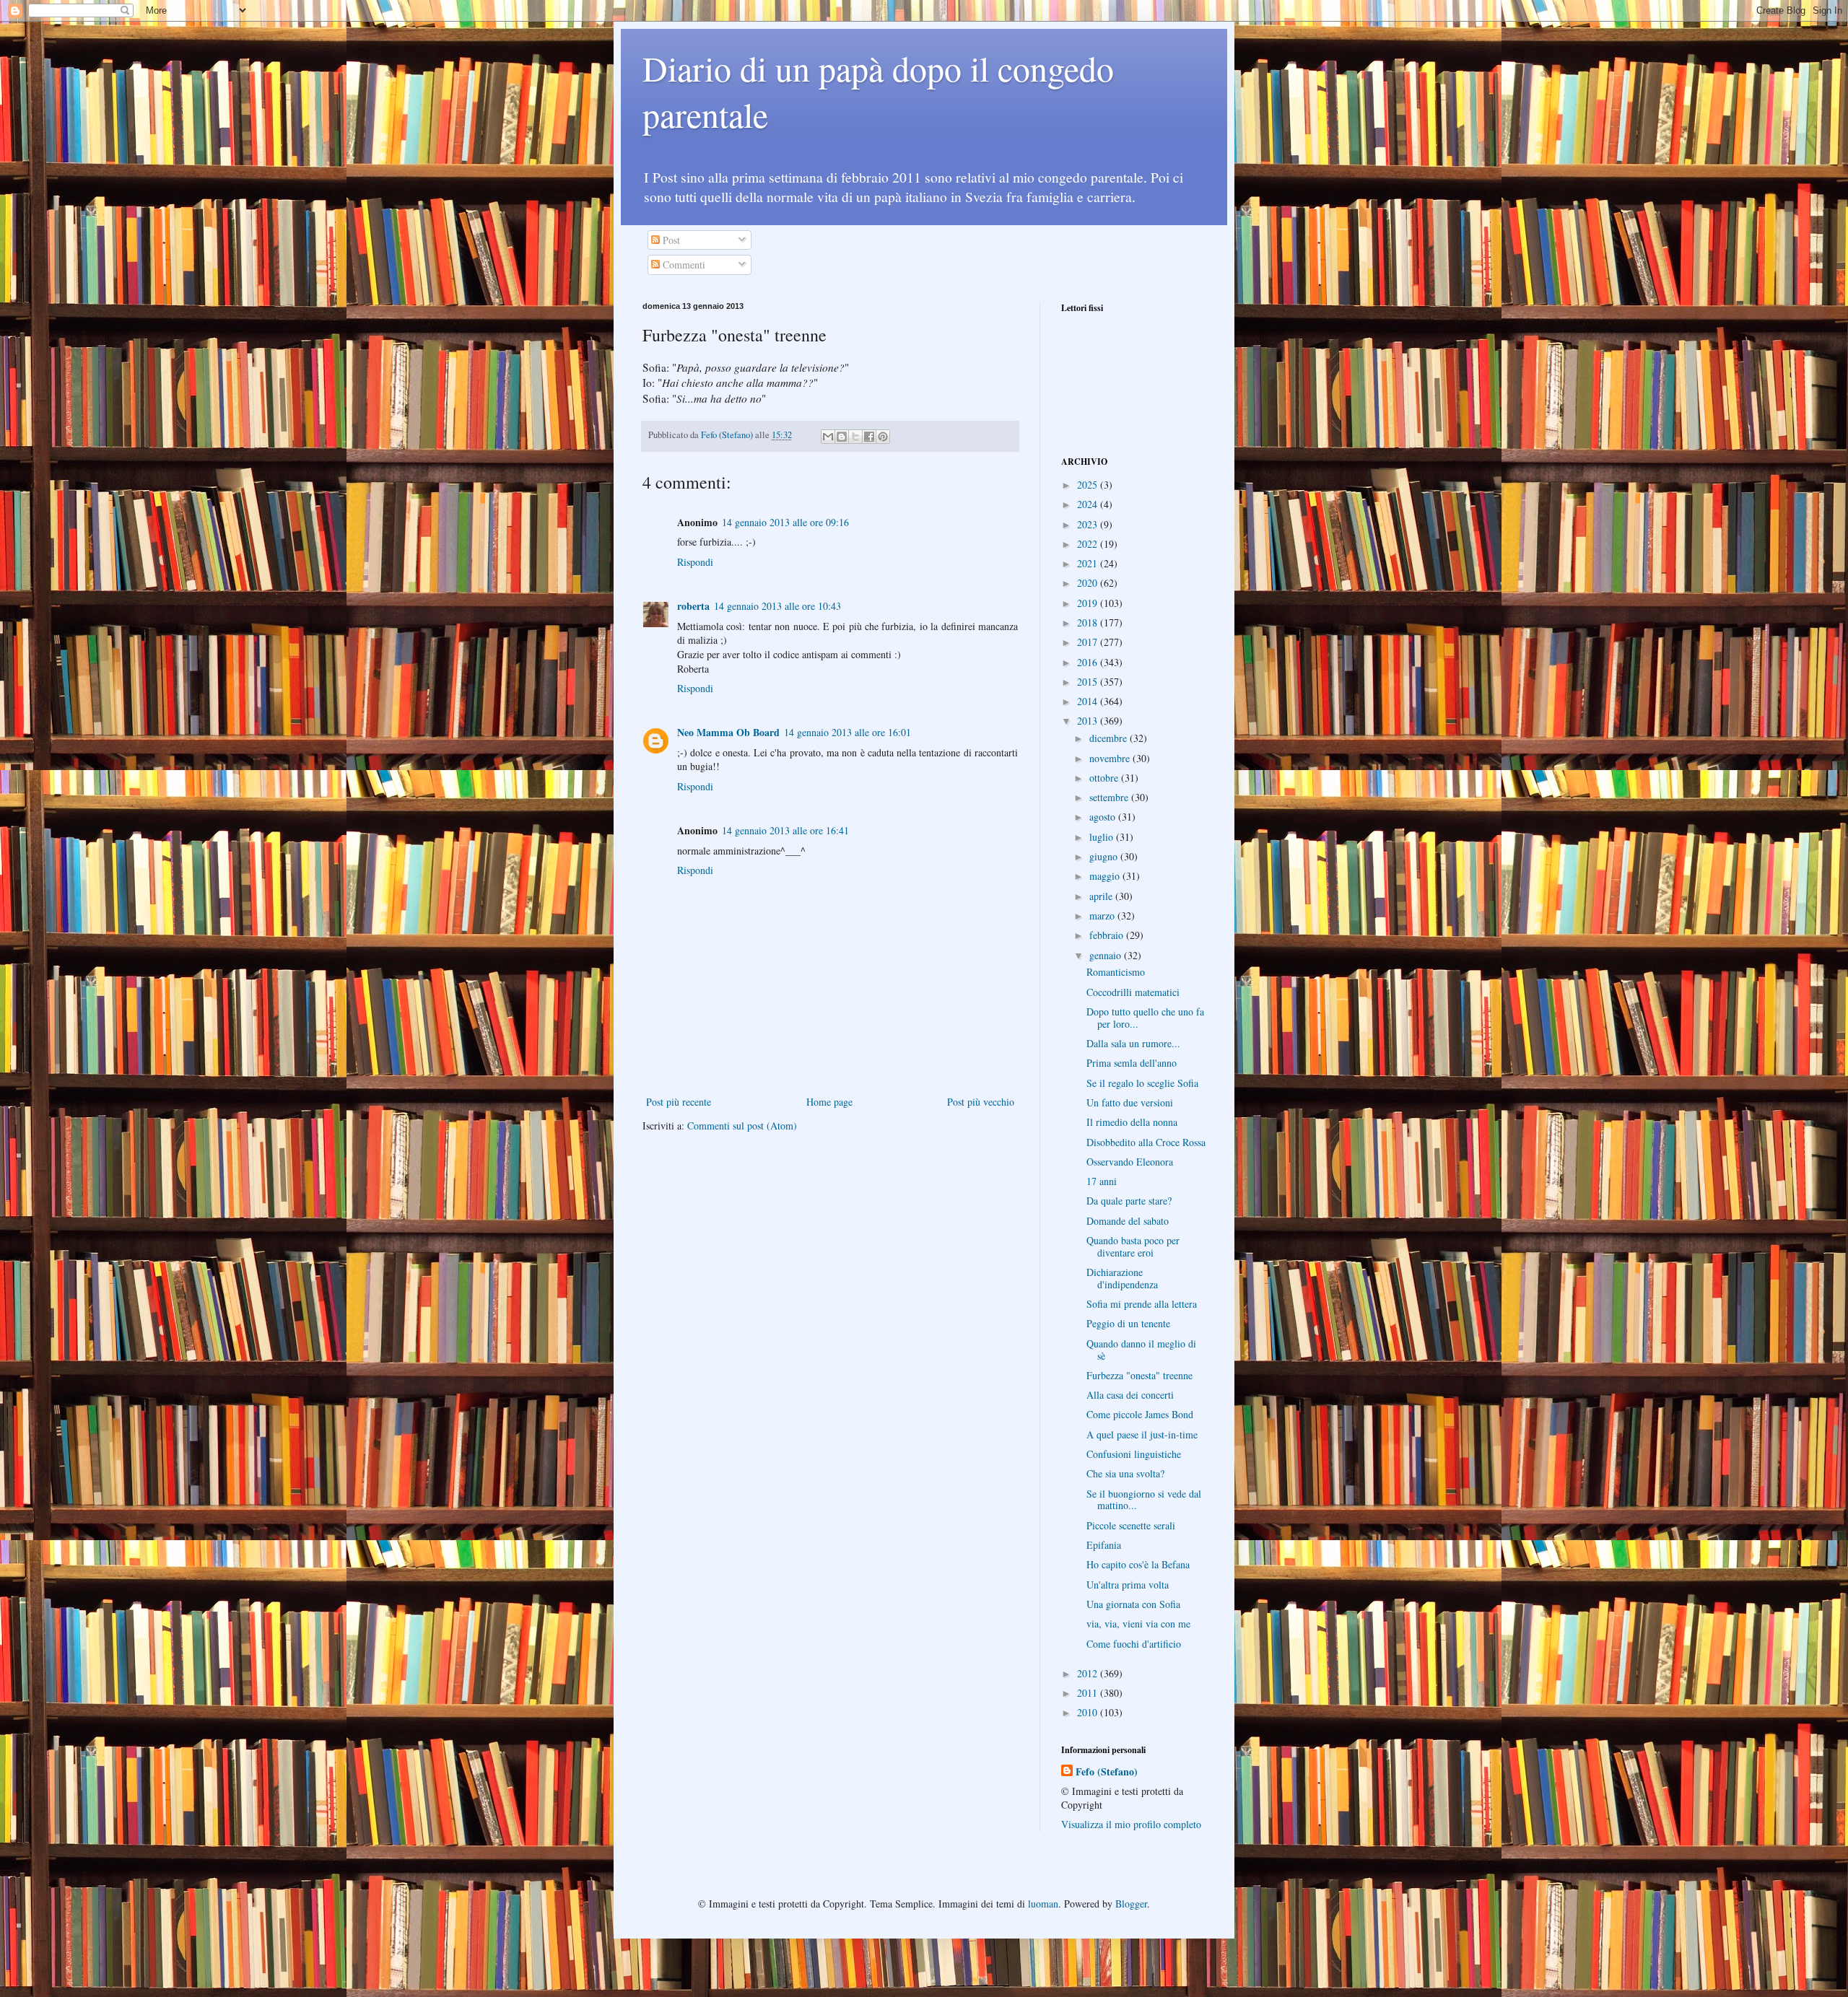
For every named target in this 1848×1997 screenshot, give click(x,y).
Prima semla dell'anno (1132, 1063)
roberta (693, 606)
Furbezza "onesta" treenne (1139, 1375)
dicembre (1110, 738)
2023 (1089, 524)
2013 (1089, 721)
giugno (1105, 856)
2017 (1089, 642)
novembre (1111, 758)
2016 (1089, 662)
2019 (1089, 603)
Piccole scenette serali (1131, 1525)
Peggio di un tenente (1128, 1323)
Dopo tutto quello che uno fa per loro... (1145, 1018)
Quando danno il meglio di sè (1141, 1350)
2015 (1089, 682)
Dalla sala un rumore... (1133, 1043)
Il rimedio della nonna (1132, 1122)
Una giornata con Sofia (1133, 1604)
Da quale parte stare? (1129, 1201)
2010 (1089, 1712)
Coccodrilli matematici (1133, 992)
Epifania (1104, 1545)
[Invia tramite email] (828, 437)
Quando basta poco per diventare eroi (1133, 1246)
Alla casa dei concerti (1130, 1395)
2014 (1089, 701)
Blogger (1131, 1904)
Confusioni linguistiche (1134, 1454)
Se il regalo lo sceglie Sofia (1142, 1083)
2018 (1089, 622)
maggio (1106, 876)
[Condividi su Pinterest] (883, 437)
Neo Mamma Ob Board (728, 732)
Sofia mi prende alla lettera (1142, 1304)
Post (670, 240)
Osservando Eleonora (1130, 1162)
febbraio (1108, 935)
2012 (1089, 1673)
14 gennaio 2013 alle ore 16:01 (847, 732)
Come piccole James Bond (1140, 1414)
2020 (1089, 583)
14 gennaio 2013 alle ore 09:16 (785, 522)
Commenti (683, 265)
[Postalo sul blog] (842, 437)
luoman (1043, 1904)
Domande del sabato (1128, 1221)
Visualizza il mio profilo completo (1131, 1824)
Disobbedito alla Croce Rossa (1146, 1142)
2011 (1089, 1693)
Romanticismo (1116, 972)
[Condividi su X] (855, 437)
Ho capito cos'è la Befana (1138, 1564)
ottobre (1105, 778)
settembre (1110, 797)
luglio (1103, 837)
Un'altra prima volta (1128, 1585)
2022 (1089, 544)
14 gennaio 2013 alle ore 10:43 (777, 606)
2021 (1089, 563)
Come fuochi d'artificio (1134, 1644)
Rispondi (695, 562)
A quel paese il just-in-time (1142, 1434)
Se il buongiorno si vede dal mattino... (1144, 1500)
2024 (1089, 504)
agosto (1104, 817)
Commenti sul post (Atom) (742, 1126)
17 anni (1102, 1181)
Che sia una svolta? (1125, 1473)
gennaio (1107, 955)
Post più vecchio (981, 1102)
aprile (1102, 896)
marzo (1103, 916)
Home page (829, 1102)
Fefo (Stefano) (1107, 1772)
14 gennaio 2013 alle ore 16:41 (785, 830)
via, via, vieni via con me (1138, 1624)
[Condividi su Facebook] (869, 437)
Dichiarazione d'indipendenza (1122, 1278)
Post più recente (679, 1102)
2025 (1089, 485)
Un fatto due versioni (1130, 1102)
